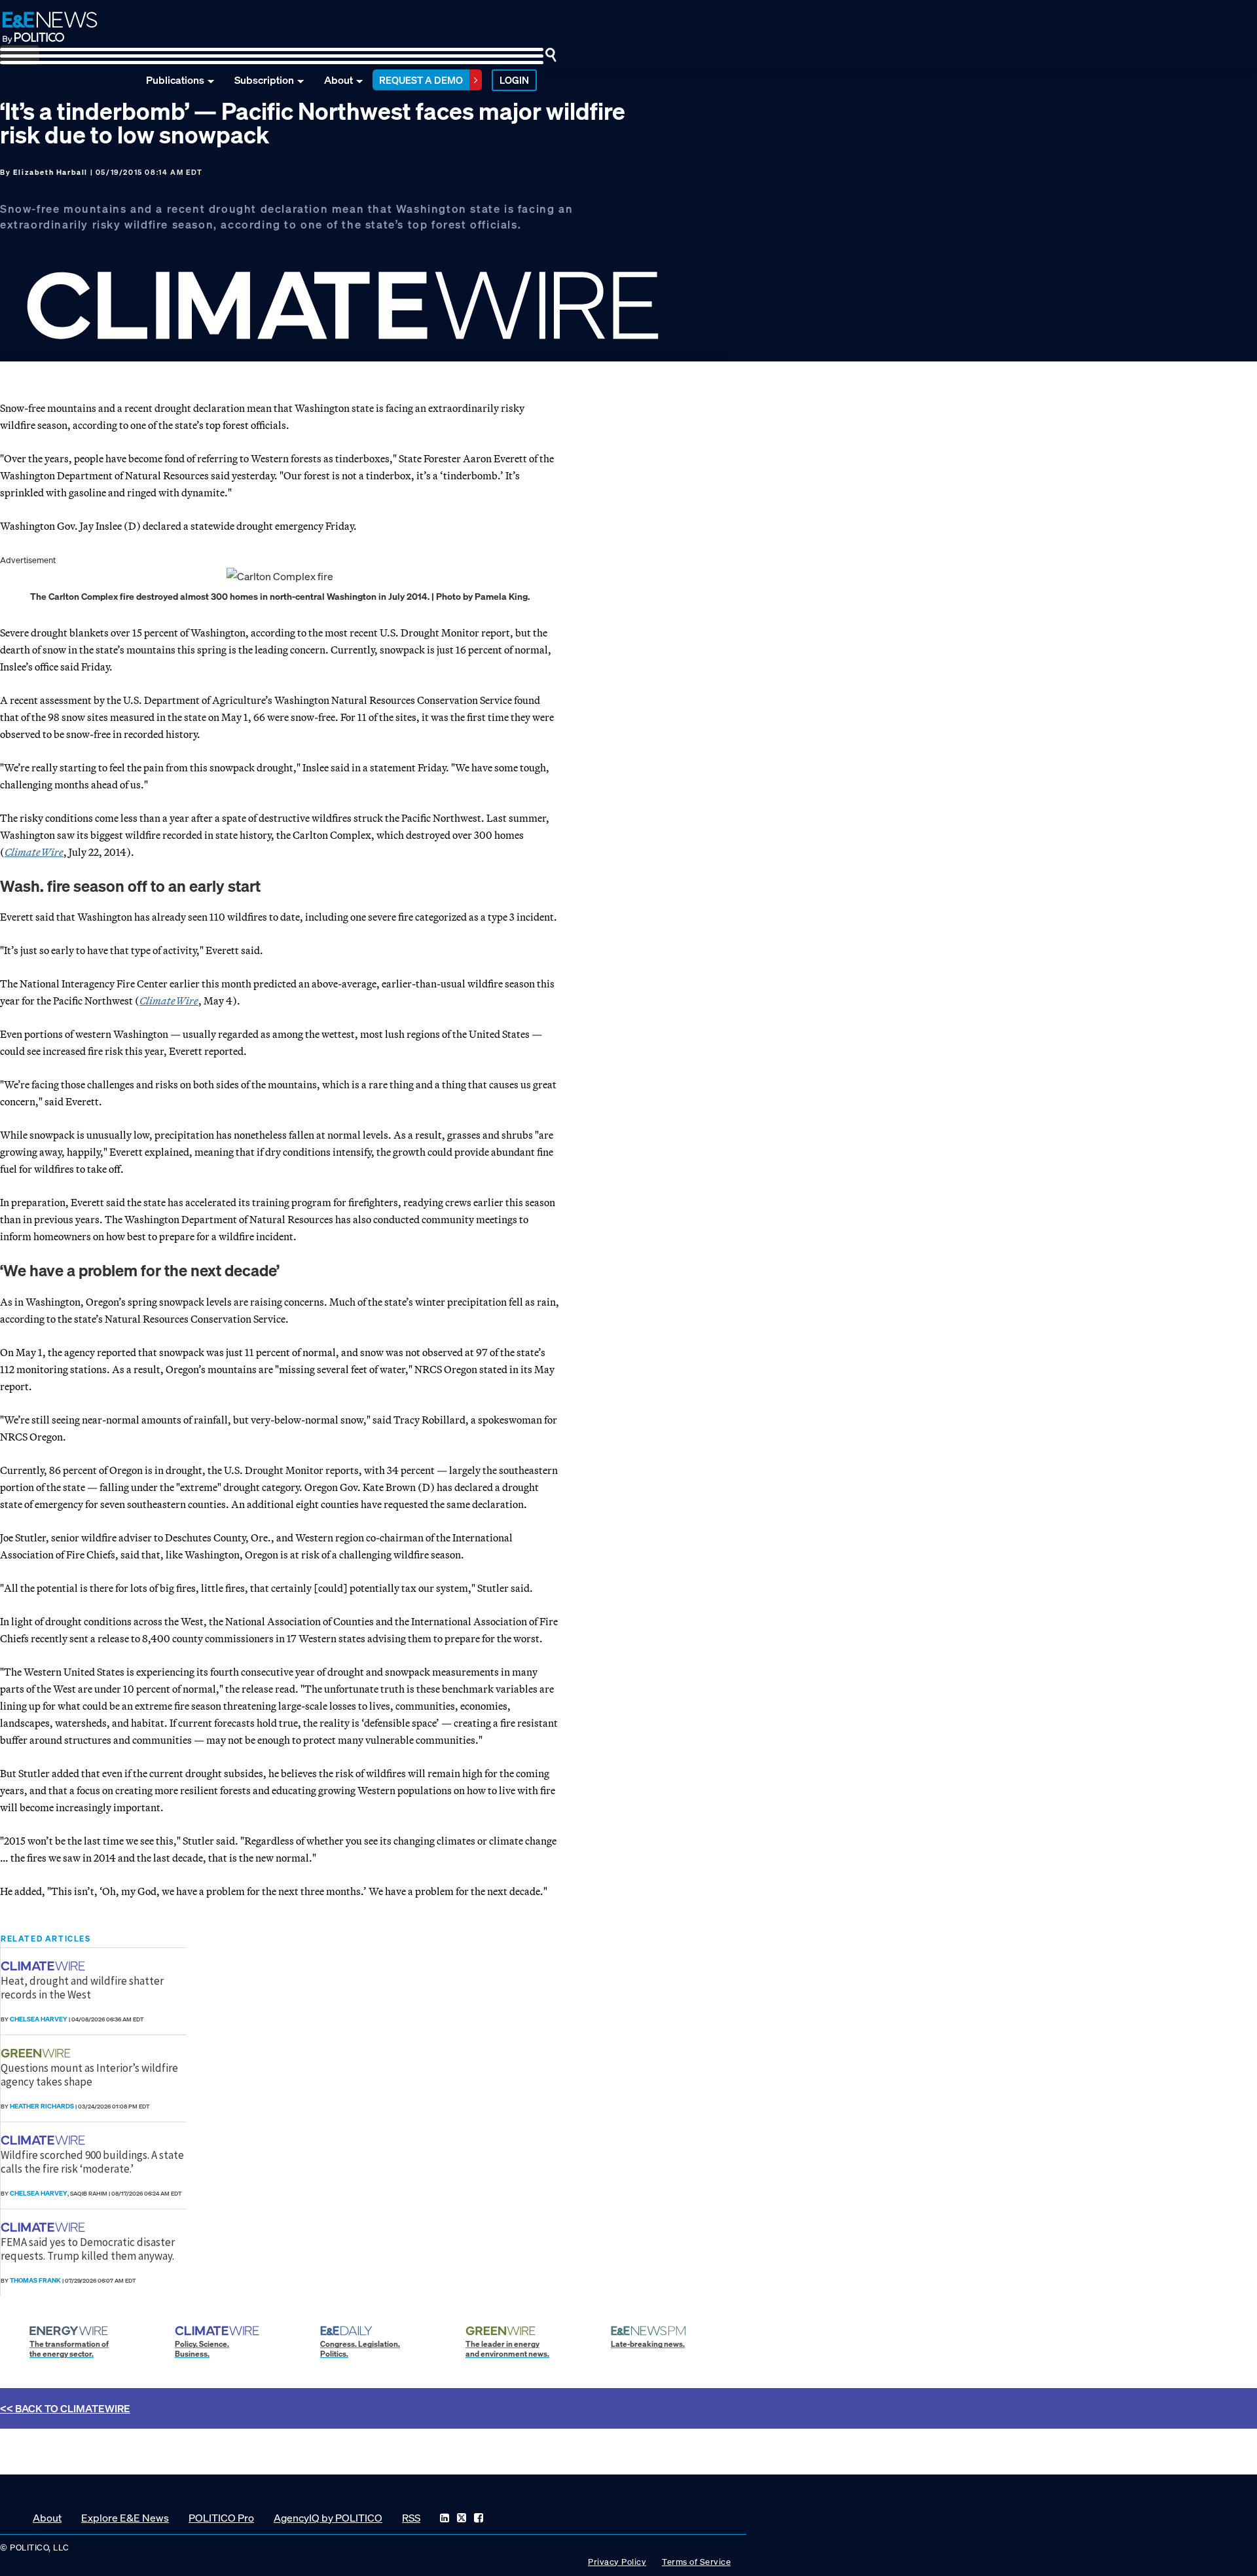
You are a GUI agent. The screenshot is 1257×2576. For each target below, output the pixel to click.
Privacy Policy (617, 2562)
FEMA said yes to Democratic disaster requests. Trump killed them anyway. (88, 2249)
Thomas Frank (35, 2280)
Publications (175, 80)
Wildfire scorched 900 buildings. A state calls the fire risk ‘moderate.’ (92, 2162)
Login (514, 80)
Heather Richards (42, 2106)
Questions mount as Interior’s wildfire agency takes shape (89, 2074)
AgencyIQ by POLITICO (328, 2518)
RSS (411, 2518)
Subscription (264, 80)
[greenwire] (37, 2053)
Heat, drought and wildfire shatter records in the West (82, 1987)
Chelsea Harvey (39, 2019)
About (338, 80)
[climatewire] (45, 1966)
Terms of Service (696, 2562)
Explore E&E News (125, 2518)
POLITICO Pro (221, 2518)
